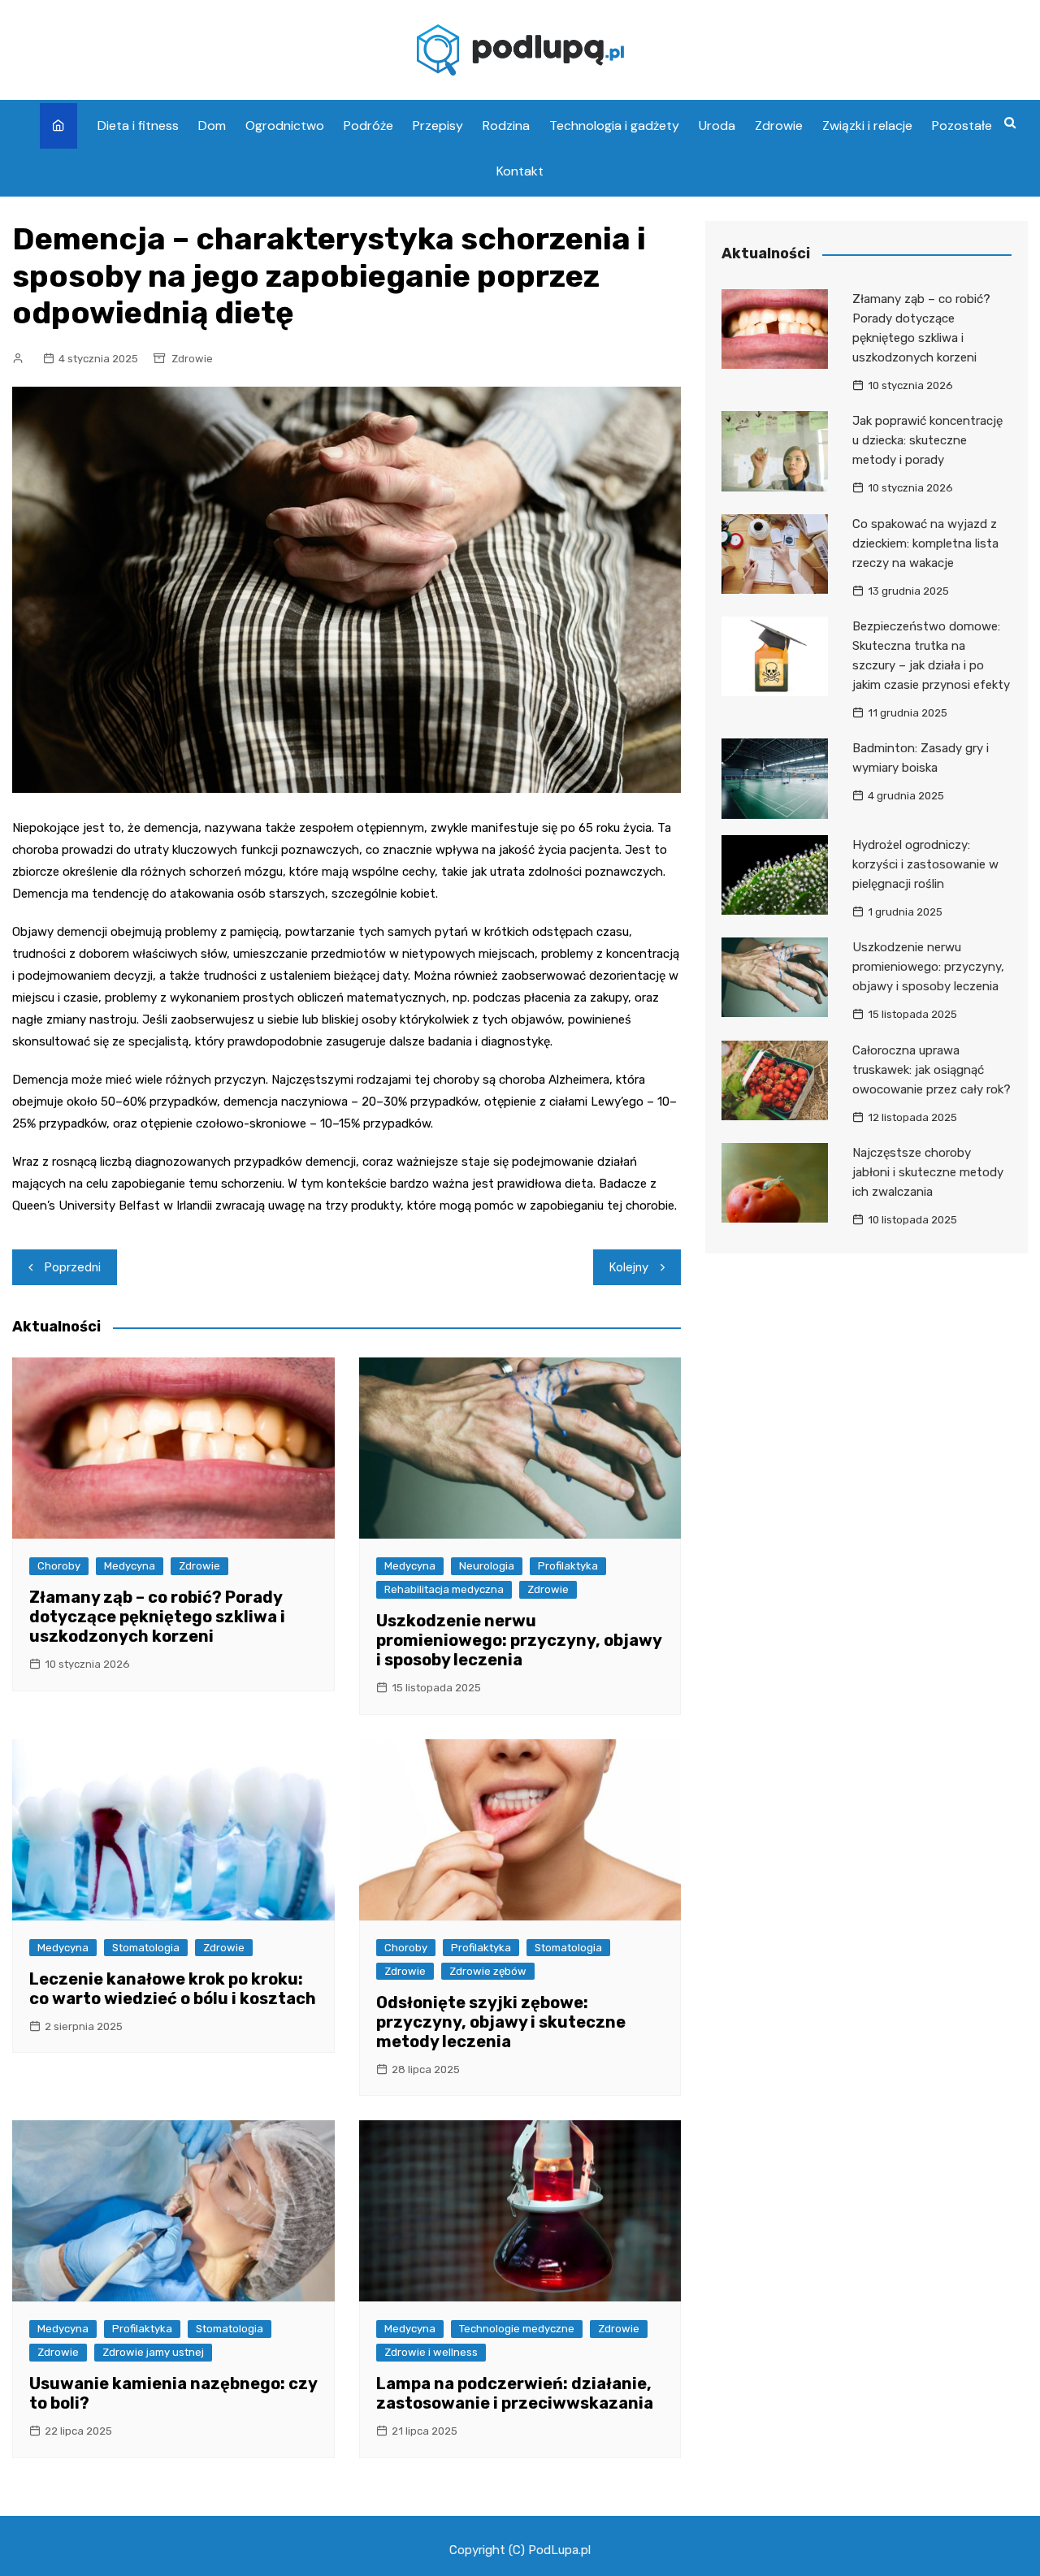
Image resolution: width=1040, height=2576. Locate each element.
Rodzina (506, 126)
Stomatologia (146, 1948)
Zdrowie (779, 126)
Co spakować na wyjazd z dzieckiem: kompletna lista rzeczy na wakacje (925, 543)
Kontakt (520, 171)
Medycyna (130, 1566)
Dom (212, 126)
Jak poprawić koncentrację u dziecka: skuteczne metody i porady (927, 440)
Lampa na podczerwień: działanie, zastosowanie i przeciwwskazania (515, 2393)
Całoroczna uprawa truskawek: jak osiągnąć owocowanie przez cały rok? (932, 1070)
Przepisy (438, 126)
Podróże (368, 126)
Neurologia (487, 1566)
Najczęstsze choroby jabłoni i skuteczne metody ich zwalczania (928, 1172)
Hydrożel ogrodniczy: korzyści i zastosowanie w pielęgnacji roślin (925, 864)
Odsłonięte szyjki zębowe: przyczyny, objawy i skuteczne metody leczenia (501, 2022)
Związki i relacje (867, 126)
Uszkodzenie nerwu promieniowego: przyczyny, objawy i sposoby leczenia (519, 1640)
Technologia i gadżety (614, 126)
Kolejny (629, 1267)
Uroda (717, 126)
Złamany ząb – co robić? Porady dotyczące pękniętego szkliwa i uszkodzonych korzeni (157, 1617)
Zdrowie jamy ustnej (153, 2352)
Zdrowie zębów (488, 1971)
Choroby (59, 1566)
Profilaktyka (568, 1566)
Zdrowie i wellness (431, 2352)
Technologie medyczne (517, 2329)
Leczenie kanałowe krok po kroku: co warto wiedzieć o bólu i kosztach (173, 1989)
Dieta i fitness (138, 126)
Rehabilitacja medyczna (444, 1589)
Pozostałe (962, 126)
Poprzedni (73, 1267)
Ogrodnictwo (285, 126)
